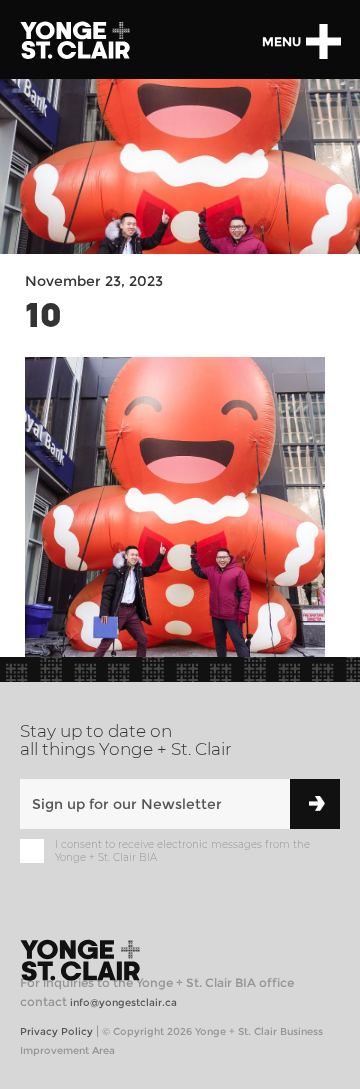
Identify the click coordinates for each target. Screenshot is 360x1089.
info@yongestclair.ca (123, 1002)
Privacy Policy (56, 1031)
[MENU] (323, 41)
